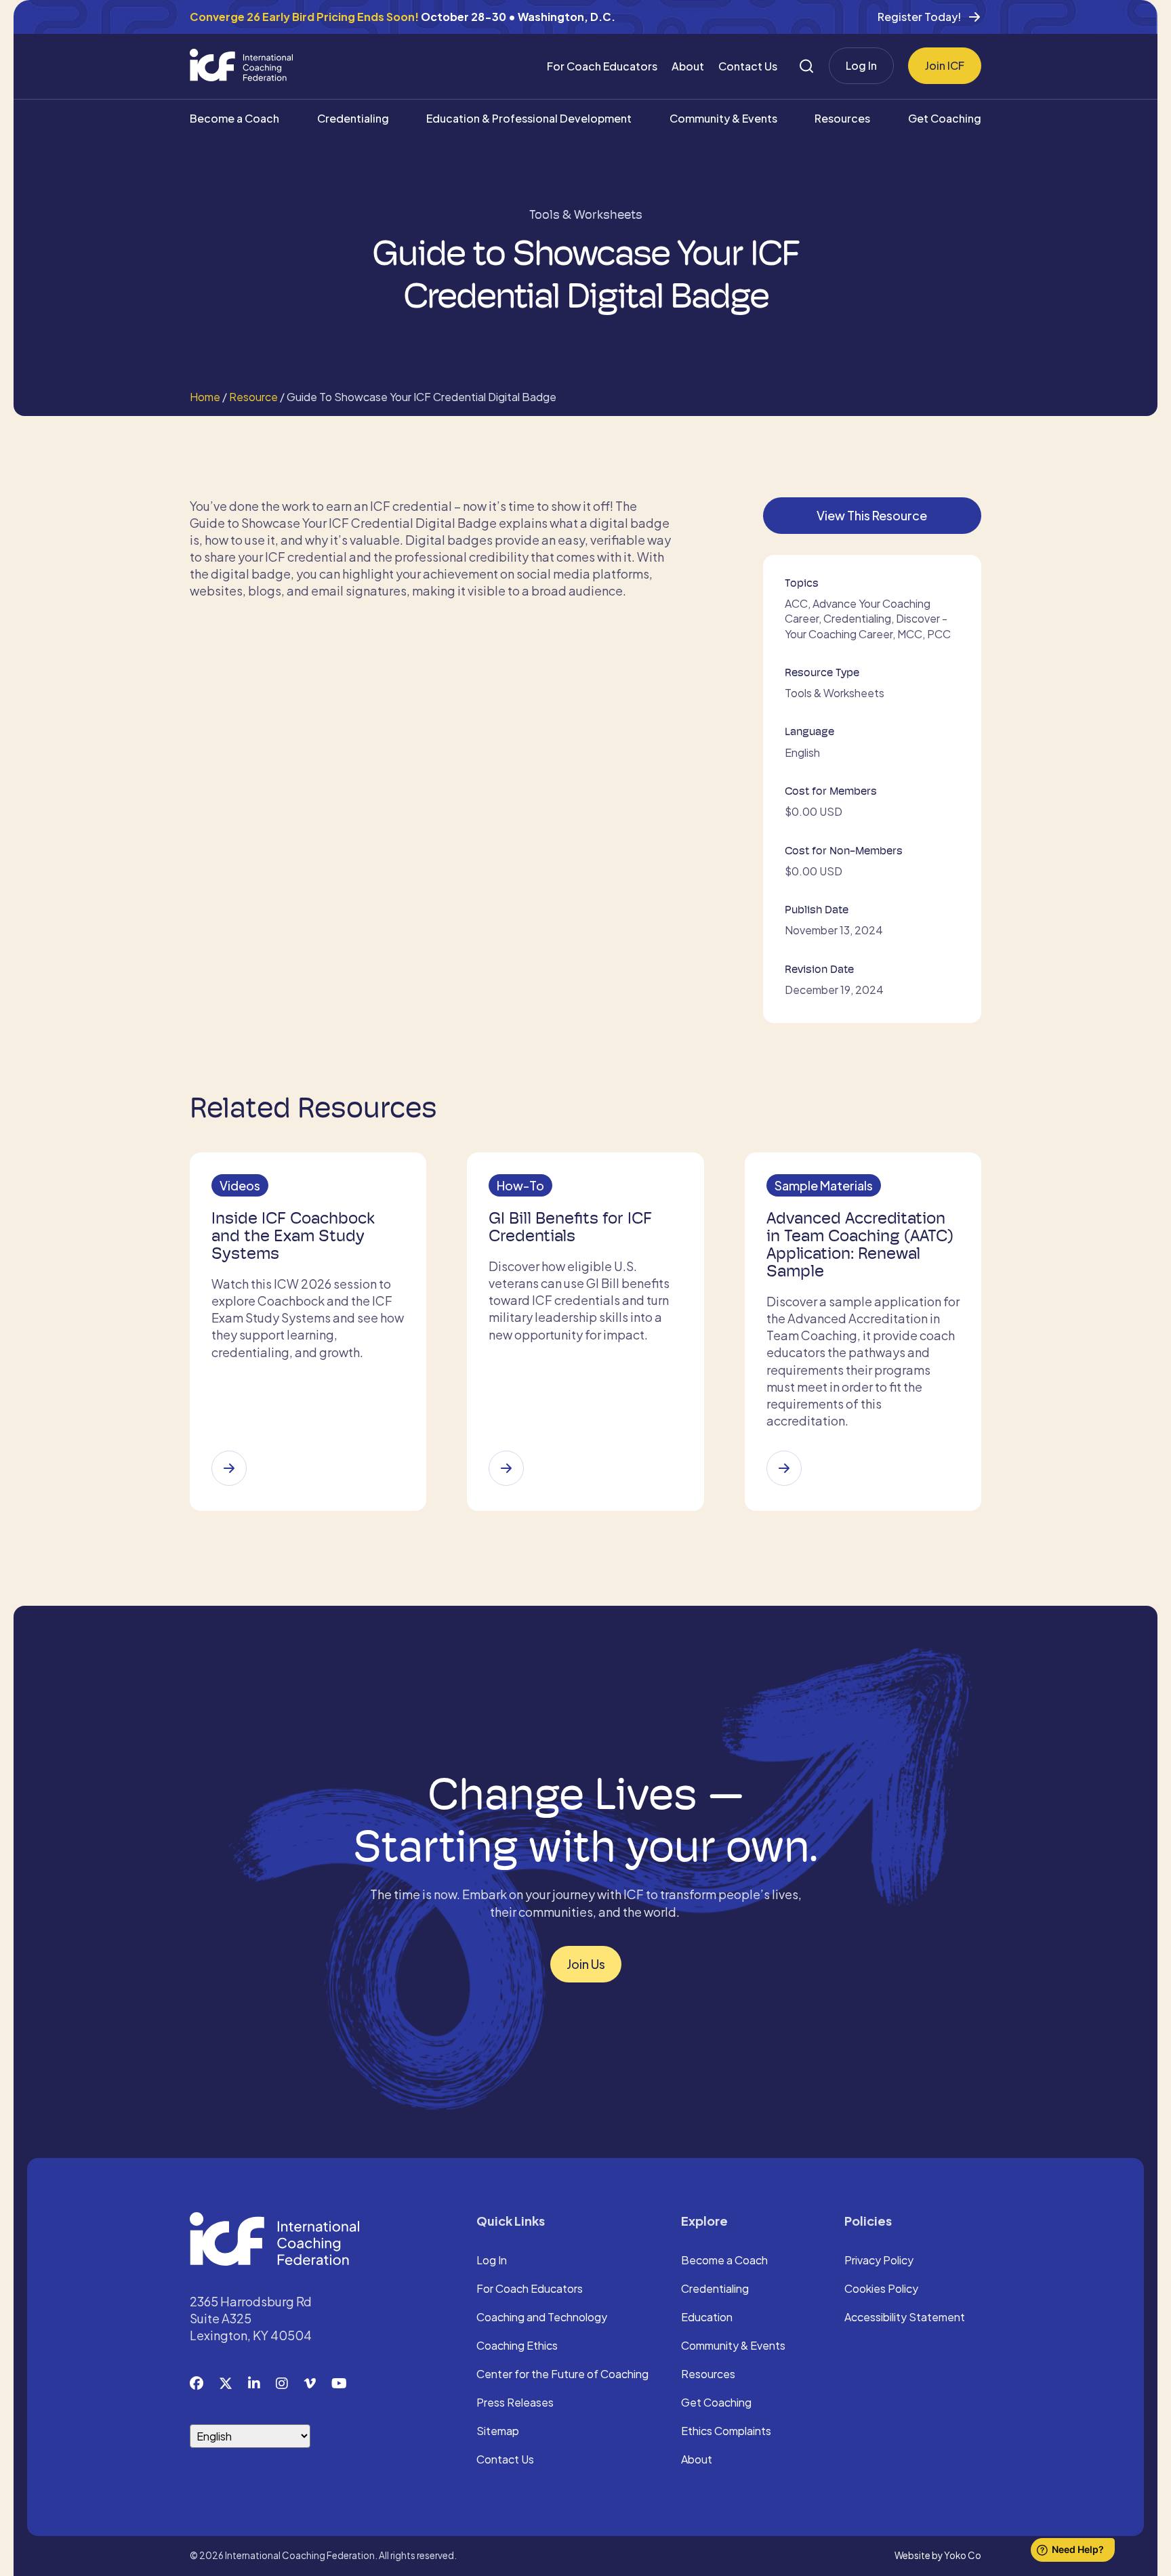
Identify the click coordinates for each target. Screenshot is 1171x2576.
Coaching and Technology (542, 2318)
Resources (842, 118)
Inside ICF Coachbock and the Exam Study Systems (293, 1236)
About (688, 66)
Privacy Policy (879, 2261)
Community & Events (723, 118)
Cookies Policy (881, 2289)
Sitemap (498, 2432)
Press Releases (515, 2403)
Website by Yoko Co (938, 2555)
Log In (861, 65)
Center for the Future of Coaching (562, 2375)
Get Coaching (945, 118)
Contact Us (748, 66)
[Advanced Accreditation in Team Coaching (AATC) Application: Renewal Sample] (784, 1468)
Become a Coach (234, 118)
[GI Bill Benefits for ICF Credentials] (506, 1468)
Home (205, 397)
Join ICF (945, 65)
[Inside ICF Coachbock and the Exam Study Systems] (229, 1468)
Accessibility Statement (905, 2318)
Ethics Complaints (726, 2432)
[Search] (806, 66)
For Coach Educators (602, 66)
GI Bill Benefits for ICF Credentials (570, 1227)
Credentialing (353, 118)
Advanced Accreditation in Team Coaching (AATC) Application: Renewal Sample (860, 1245)
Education (707, 2318)
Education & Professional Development (529, 118)
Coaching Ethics (517, 2346)
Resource (253, 397)
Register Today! (919, 17)
